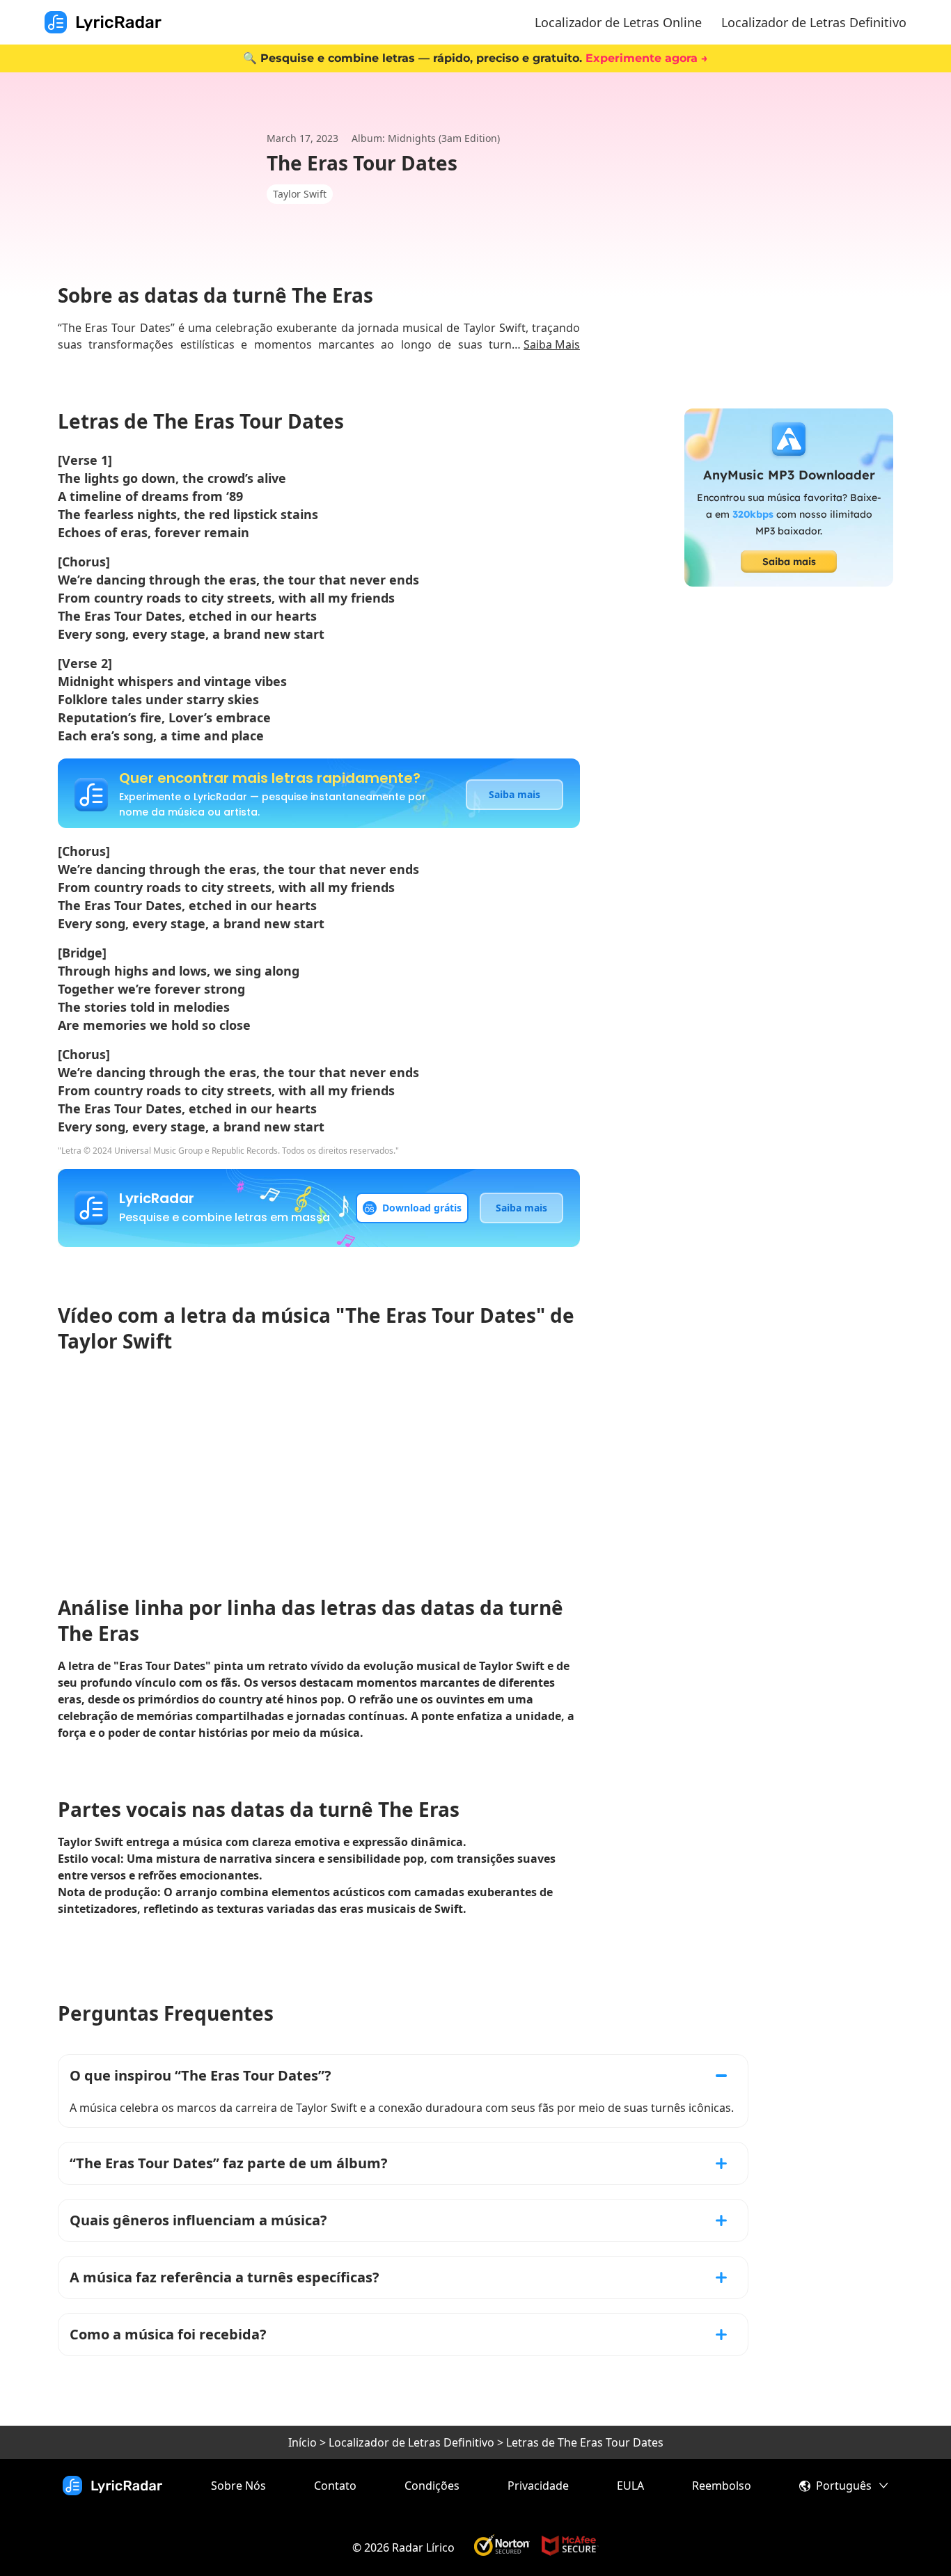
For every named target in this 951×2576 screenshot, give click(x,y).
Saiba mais (514, 794)
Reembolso (722, 2486)
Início (302, 2442)
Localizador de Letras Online (618, 22)
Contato (335, 2486)
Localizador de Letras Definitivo (814, 22)
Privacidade (538, 2486)
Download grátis (422, 1208)
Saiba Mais (552, 344)
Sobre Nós (238, 2486)
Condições (432, 2486)
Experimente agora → (647, 58)
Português (844, 2486)
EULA (630, 2486)
